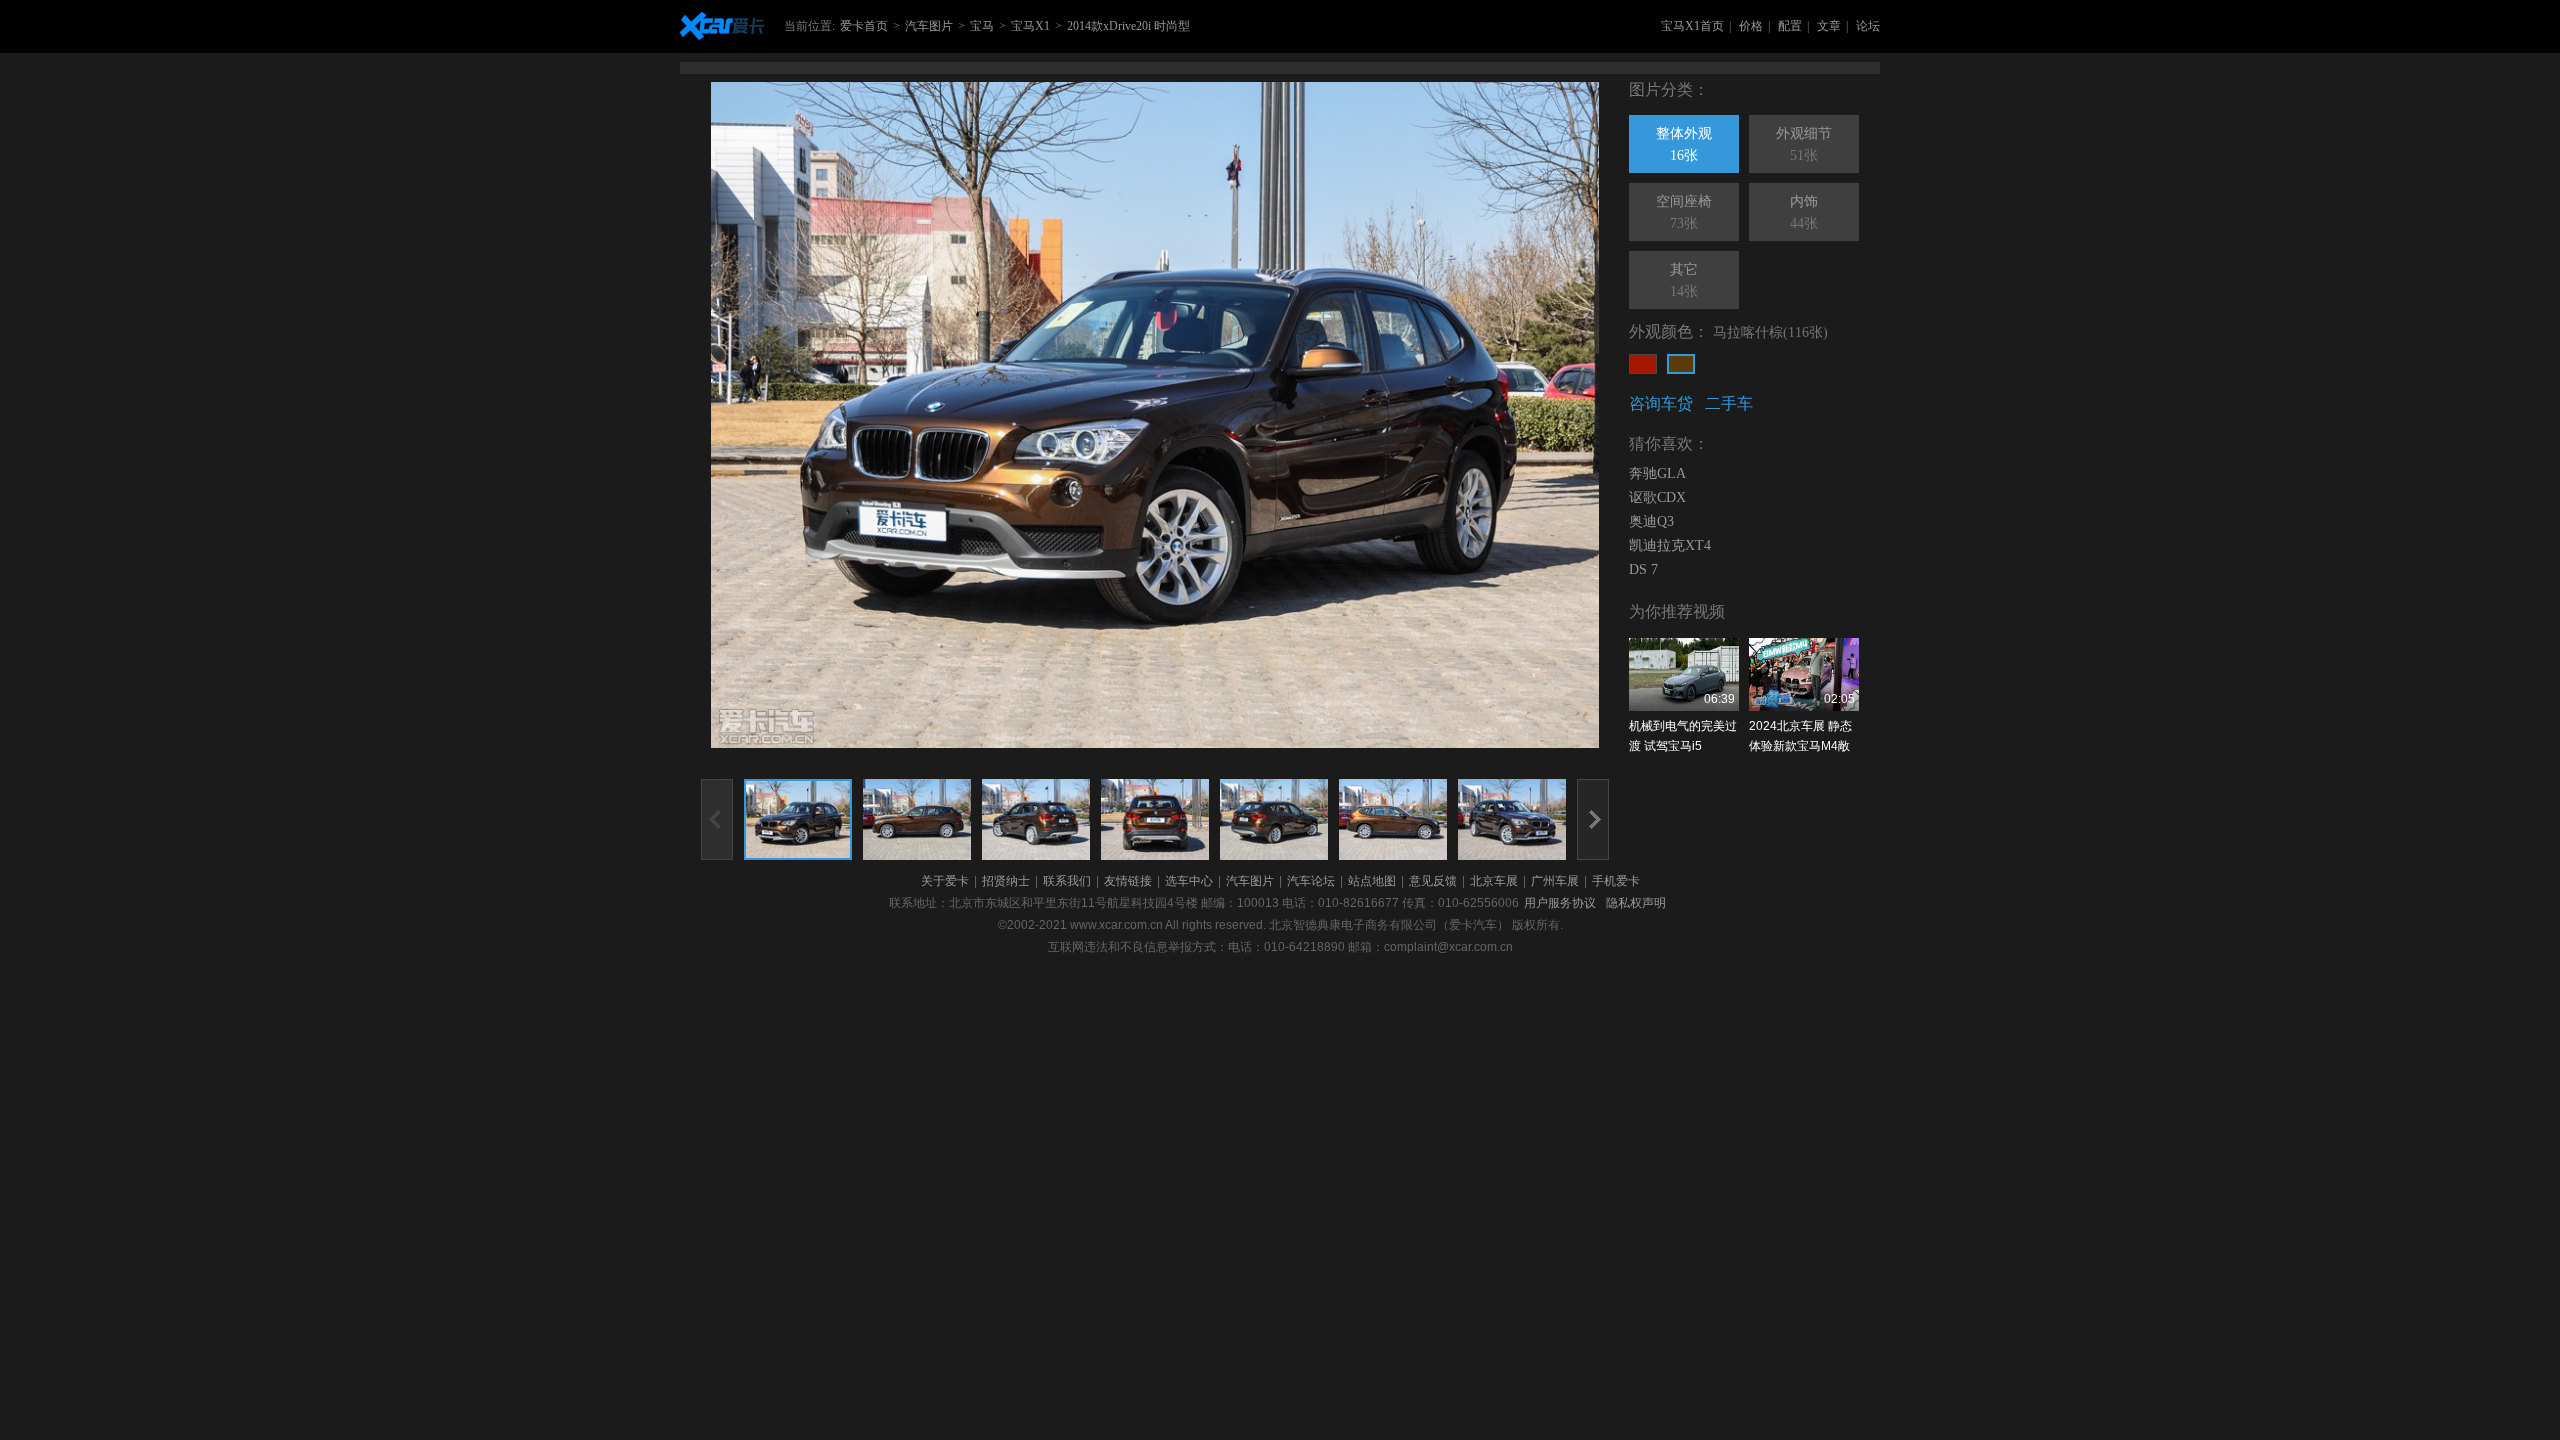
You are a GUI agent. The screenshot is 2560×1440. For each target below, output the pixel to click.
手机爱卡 (1616, 881)
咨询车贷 (1661, 403)
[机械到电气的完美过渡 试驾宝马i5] (1684, 674)
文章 (1829, 26)
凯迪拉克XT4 (1670, 545)
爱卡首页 (864, 26)
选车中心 (1189, 881)
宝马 (982, 26)
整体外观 (1684, 144)
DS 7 (1643, 569)
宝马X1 (1030, 26)
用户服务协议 (1560, 903)
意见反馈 (1433, 881)
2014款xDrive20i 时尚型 (1128, 26)
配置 (1790, 26)
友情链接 (1128, 881)
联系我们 (1067, 881)
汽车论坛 (1311, 881)
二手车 (1729, 403)
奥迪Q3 (1651, 521)
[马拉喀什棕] (1681, 364)
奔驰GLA (1657, 473)
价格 (1751, 26)
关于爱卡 (945, 881)
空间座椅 (1684, 212)
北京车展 (1494, 881)
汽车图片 (929, 26)
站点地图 (1372, 881)
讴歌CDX (1657, 497)
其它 (1684, 280)
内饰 (1804, 212)
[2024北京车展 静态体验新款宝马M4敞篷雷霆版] (1804, 674)
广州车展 (1555, 881)
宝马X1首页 (1692, 26)
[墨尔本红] (1643, 364)
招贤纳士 (1006, 881)
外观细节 (1804, 144)
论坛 (1868, 26)
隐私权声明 (1636, 903)
